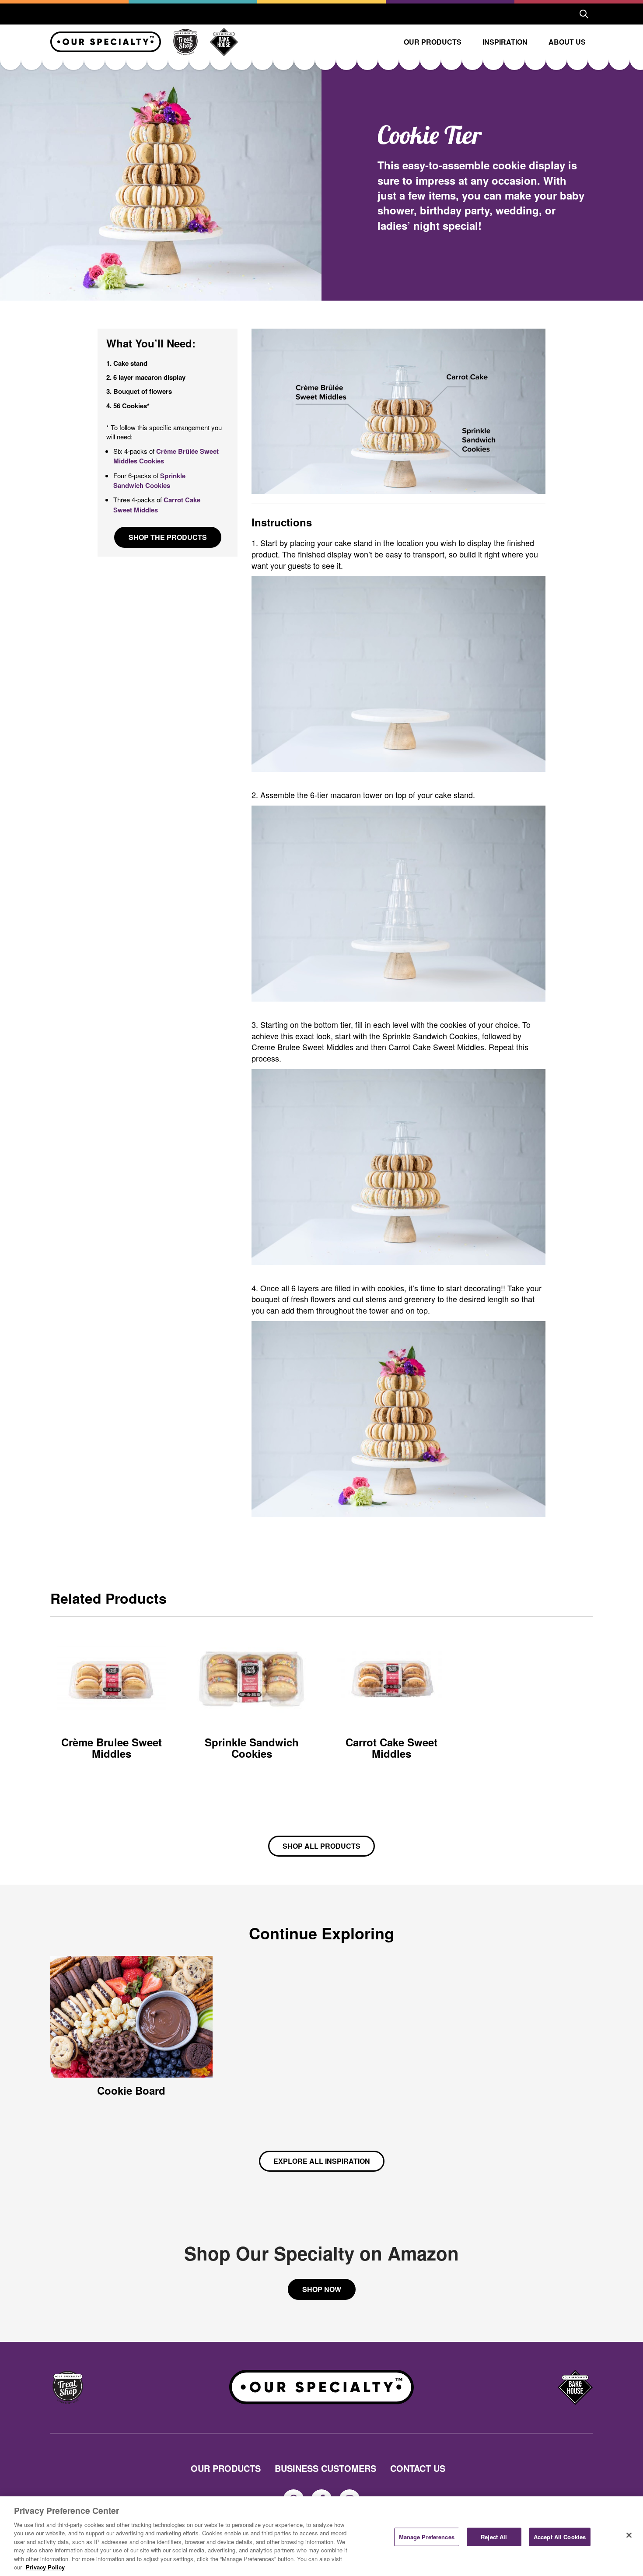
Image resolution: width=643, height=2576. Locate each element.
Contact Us (418, 2468)
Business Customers (325, 2468)
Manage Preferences (427, 2537)
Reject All (494, 2537)
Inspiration (505, 42)
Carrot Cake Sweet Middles (157, 505)
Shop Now (322, 2289)
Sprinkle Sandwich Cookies (149, 480)
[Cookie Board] (131, 2017)
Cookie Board (131, 2090)
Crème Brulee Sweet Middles (112, 1748)
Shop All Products (321, 1846)
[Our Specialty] (106, 42)
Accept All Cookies (560, 2537)
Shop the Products (168, 537)
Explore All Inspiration (322, 2161)
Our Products (433, 42)
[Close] (629, 2535)
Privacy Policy (45, 2567)
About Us (567, 42)
